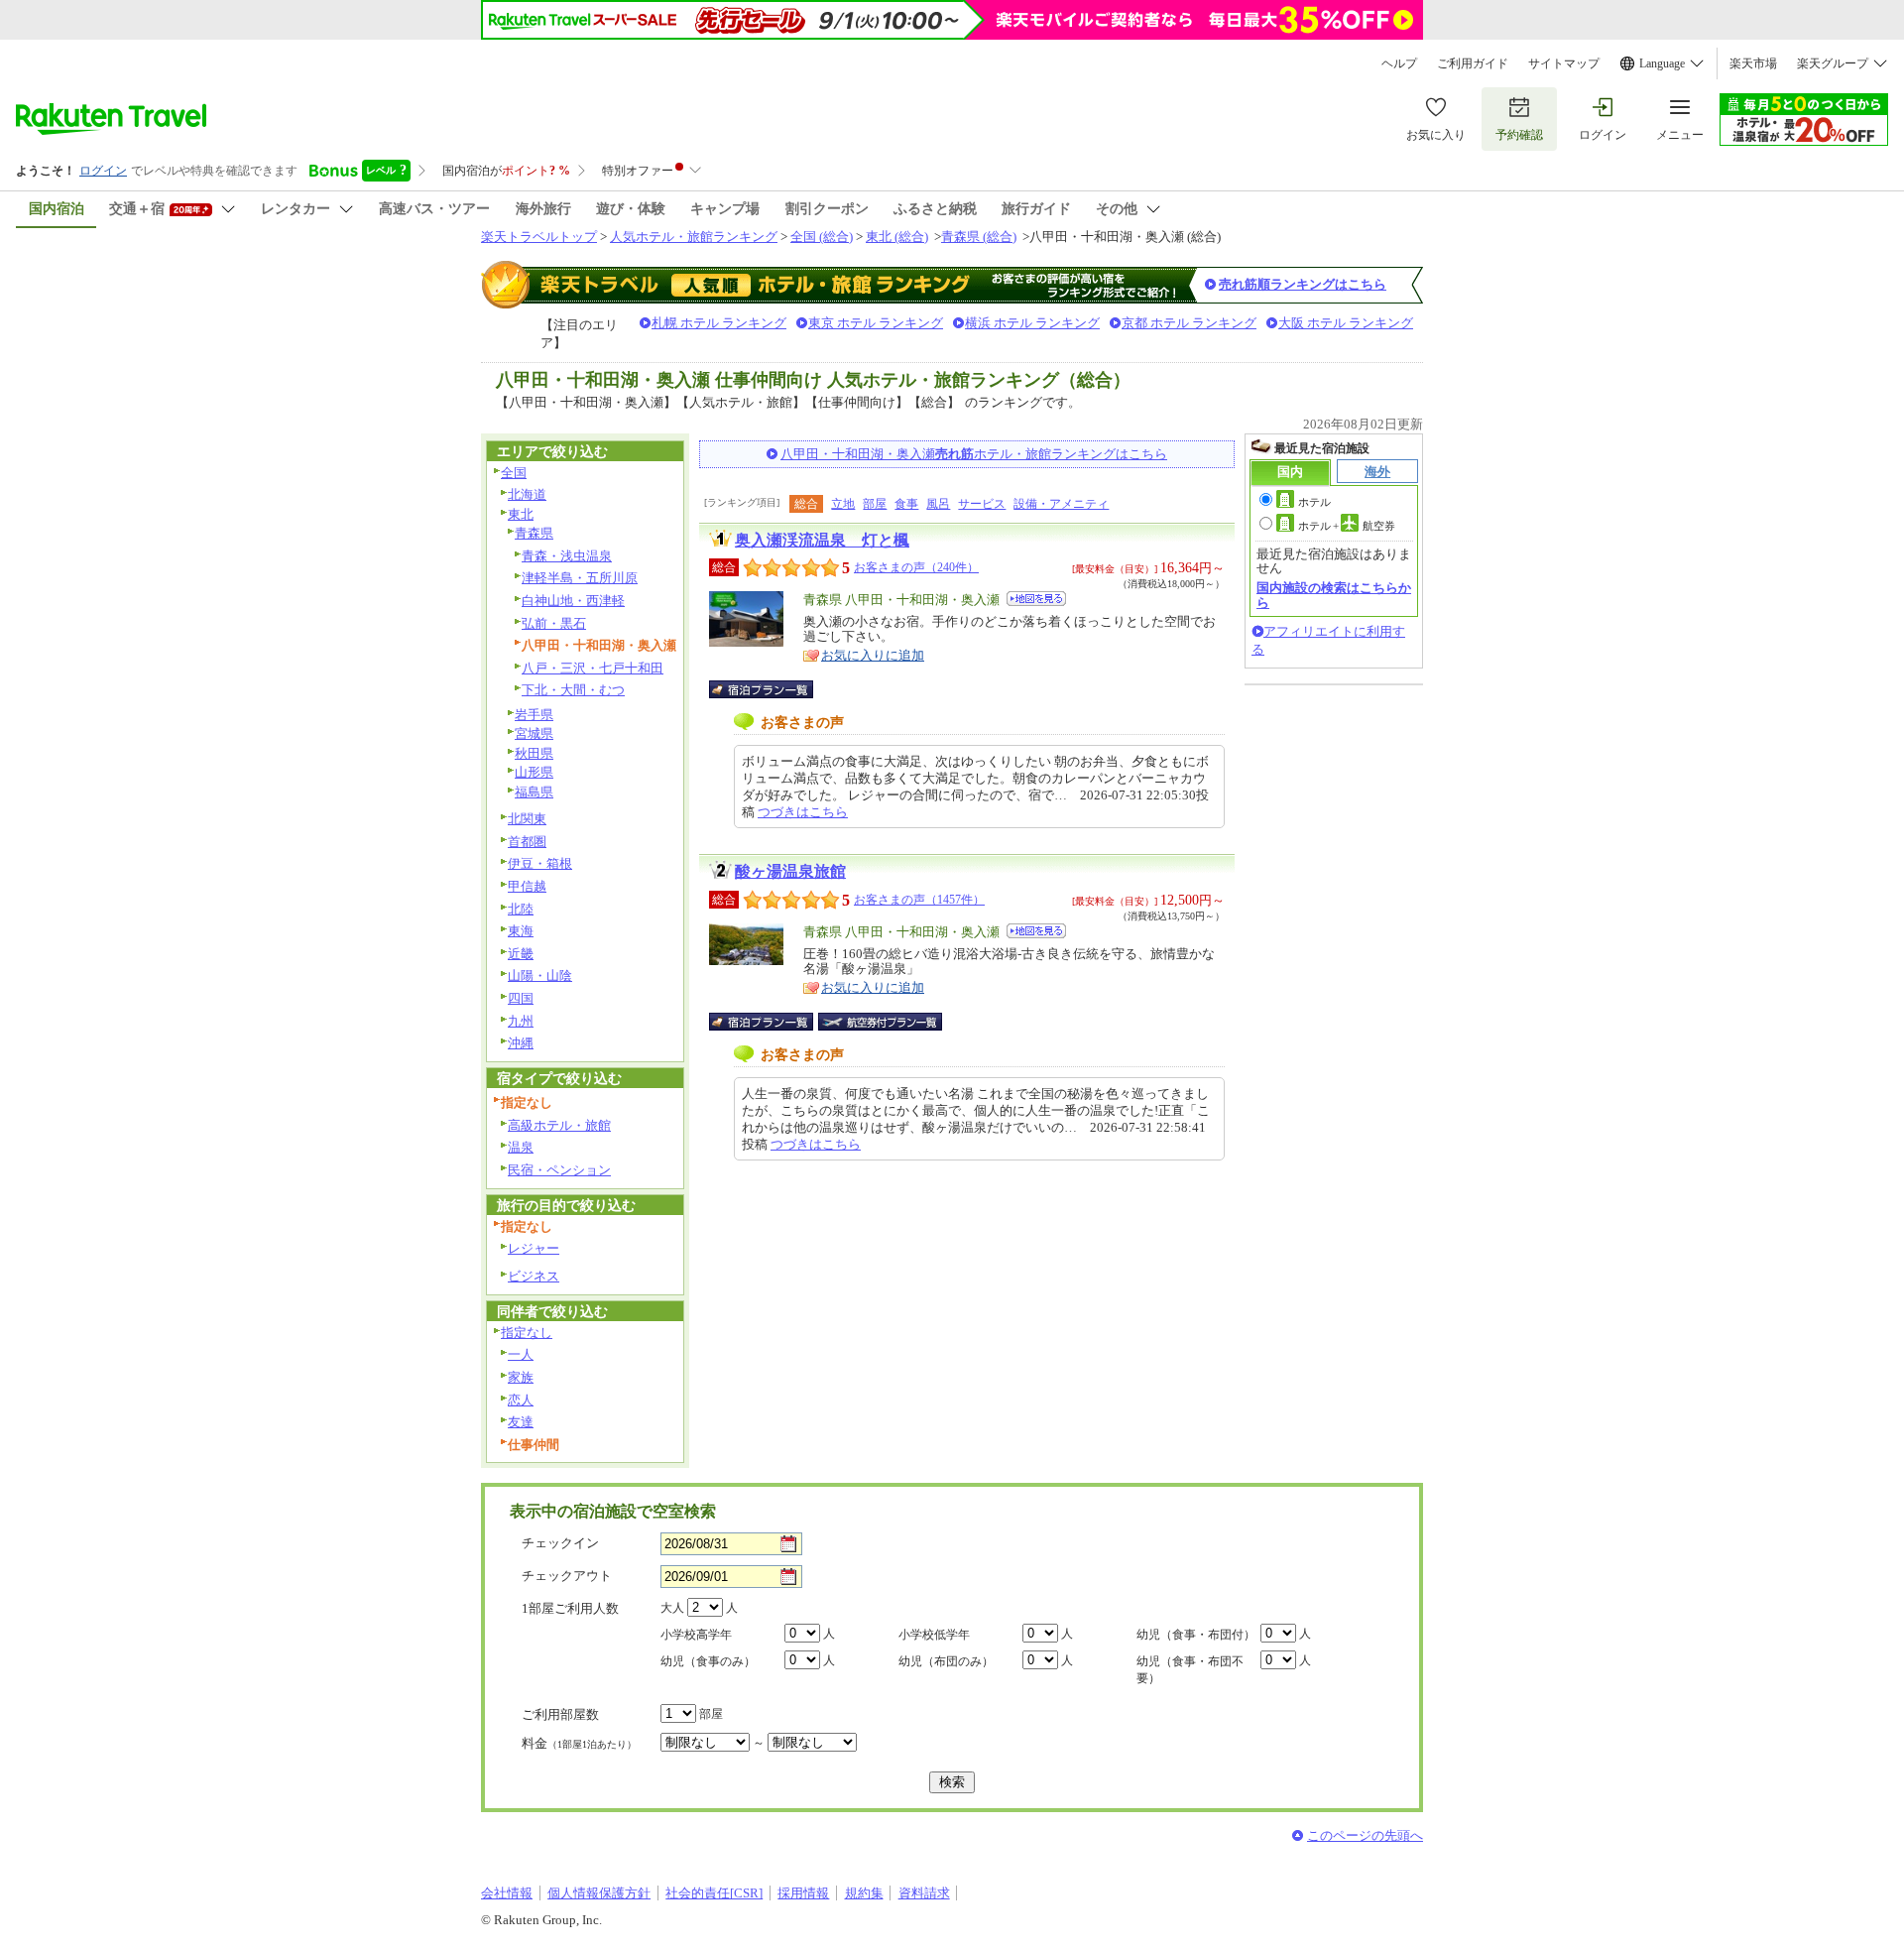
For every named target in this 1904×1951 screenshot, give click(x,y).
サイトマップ (1564, 63)
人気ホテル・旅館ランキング (694, 237)
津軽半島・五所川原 (580, 578)
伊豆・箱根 (540, 863)
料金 (579, 1743)
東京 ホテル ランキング (876, 323)
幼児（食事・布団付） (1196, 1635)
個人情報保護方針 (599, 1893)
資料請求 (924, 1893)
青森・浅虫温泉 (567, 556)
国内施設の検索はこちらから (1334, 595)
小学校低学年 (934, 1635)
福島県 (534, 792)
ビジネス (534, 1276)
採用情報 (803, 1893)
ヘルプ (1399, 63)
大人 (672, 1608)
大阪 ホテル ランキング (1346, 323)
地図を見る (1036, 599)
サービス (982, 504)
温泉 (521, 1147)
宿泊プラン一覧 (771, 689)
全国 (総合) (822, 237)
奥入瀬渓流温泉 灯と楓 (822, 540)
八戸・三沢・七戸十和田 (593, 668)
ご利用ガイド (1473, 63)
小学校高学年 (696, 1635)
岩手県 (534, 715)
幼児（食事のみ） (708, 1661)
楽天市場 (1753, 63)
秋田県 (534, 753)
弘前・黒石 (554, 623)
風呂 (938, 504)
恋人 (521, 1400)
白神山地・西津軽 (573, 601)
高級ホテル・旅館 (559, 1125)
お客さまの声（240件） (916, 567)
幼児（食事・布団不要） (1190, 1670)
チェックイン (560, 1543)
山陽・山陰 (540, 975)
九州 (521, 1021)
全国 (514, 473)
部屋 (875, 504)
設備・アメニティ (1061, 504)
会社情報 (507, 1893)
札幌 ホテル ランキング (719, 323)
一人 (521, 1354)
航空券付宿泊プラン (880, 1022)
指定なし (527, 1333)
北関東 (527, 819)
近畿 (521, 954)
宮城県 (534, 733)
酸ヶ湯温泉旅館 (790, 871)
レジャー (534, 1248)
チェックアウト (567, 1576)
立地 (843, 504)
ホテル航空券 (1347, 526)
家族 (521, 1377)
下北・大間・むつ (573, 690)
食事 (906, 504)
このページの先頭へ (1365, 1835)
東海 (521, 931)
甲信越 (527, 886)
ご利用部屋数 (560, 1714)
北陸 (521, 909)
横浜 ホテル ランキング (1032, 323)
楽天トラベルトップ (539, 237)
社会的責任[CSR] (714, 1893)
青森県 (534, 533)
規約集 (864, 1893)
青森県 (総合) (979, 237)
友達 (521, 1422)
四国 (521, 998)
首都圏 (527, 842)
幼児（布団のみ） (946, 1661)
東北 (521, 514)
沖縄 (521, 1043)
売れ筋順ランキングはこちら (1303, 284)
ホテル (1314, 502)
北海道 (527, 494)
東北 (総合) (897, 237)
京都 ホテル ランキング (1189, 323)
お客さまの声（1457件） (919, 900)
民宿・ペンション (559, 1170)
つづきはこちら (803, 812)
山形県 (534, 772)
